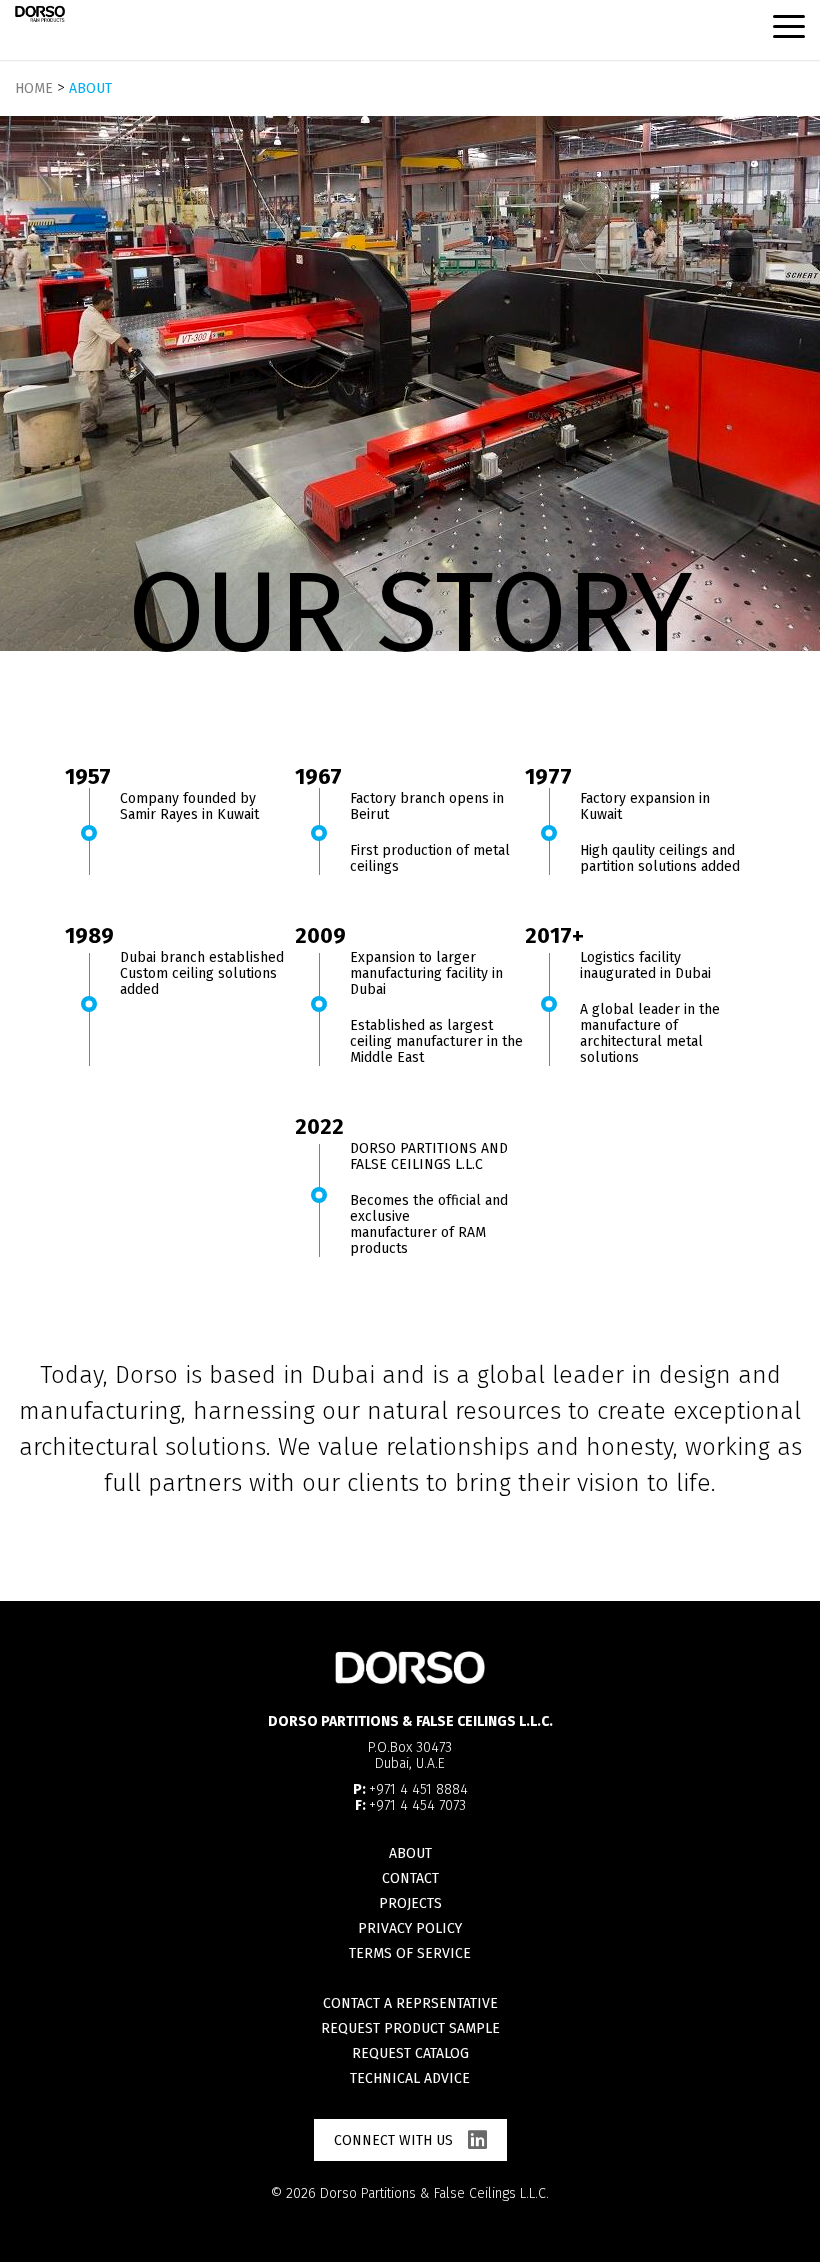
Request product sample (410, 2028)
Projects (410, 1903)
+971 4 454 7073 (417, 1805)
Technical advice (410, 2078)
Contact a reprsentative (410, 2003)
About (410, 1853)
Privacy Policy (410, 1928)
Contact (410, 1878)
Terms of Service (410, 1953)
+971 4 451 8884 (418, 1789)
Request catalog (410, 2053)
